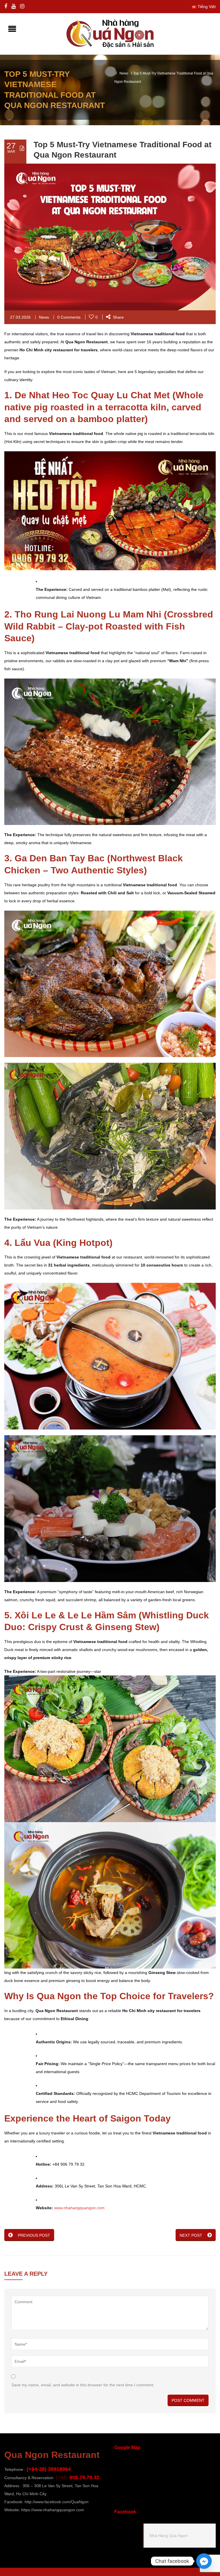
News (124, 73)
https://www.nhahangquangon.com (53, 2510)
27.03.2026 (20, 317)
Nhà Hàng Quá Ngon (169, 2536)
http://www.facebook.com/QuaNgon (57, 2502)
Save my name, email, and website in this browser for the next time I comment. (83, 2385)
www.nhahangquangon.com (79, 2208)
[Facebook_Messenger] (204, 2561)
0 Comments (69, 317)
